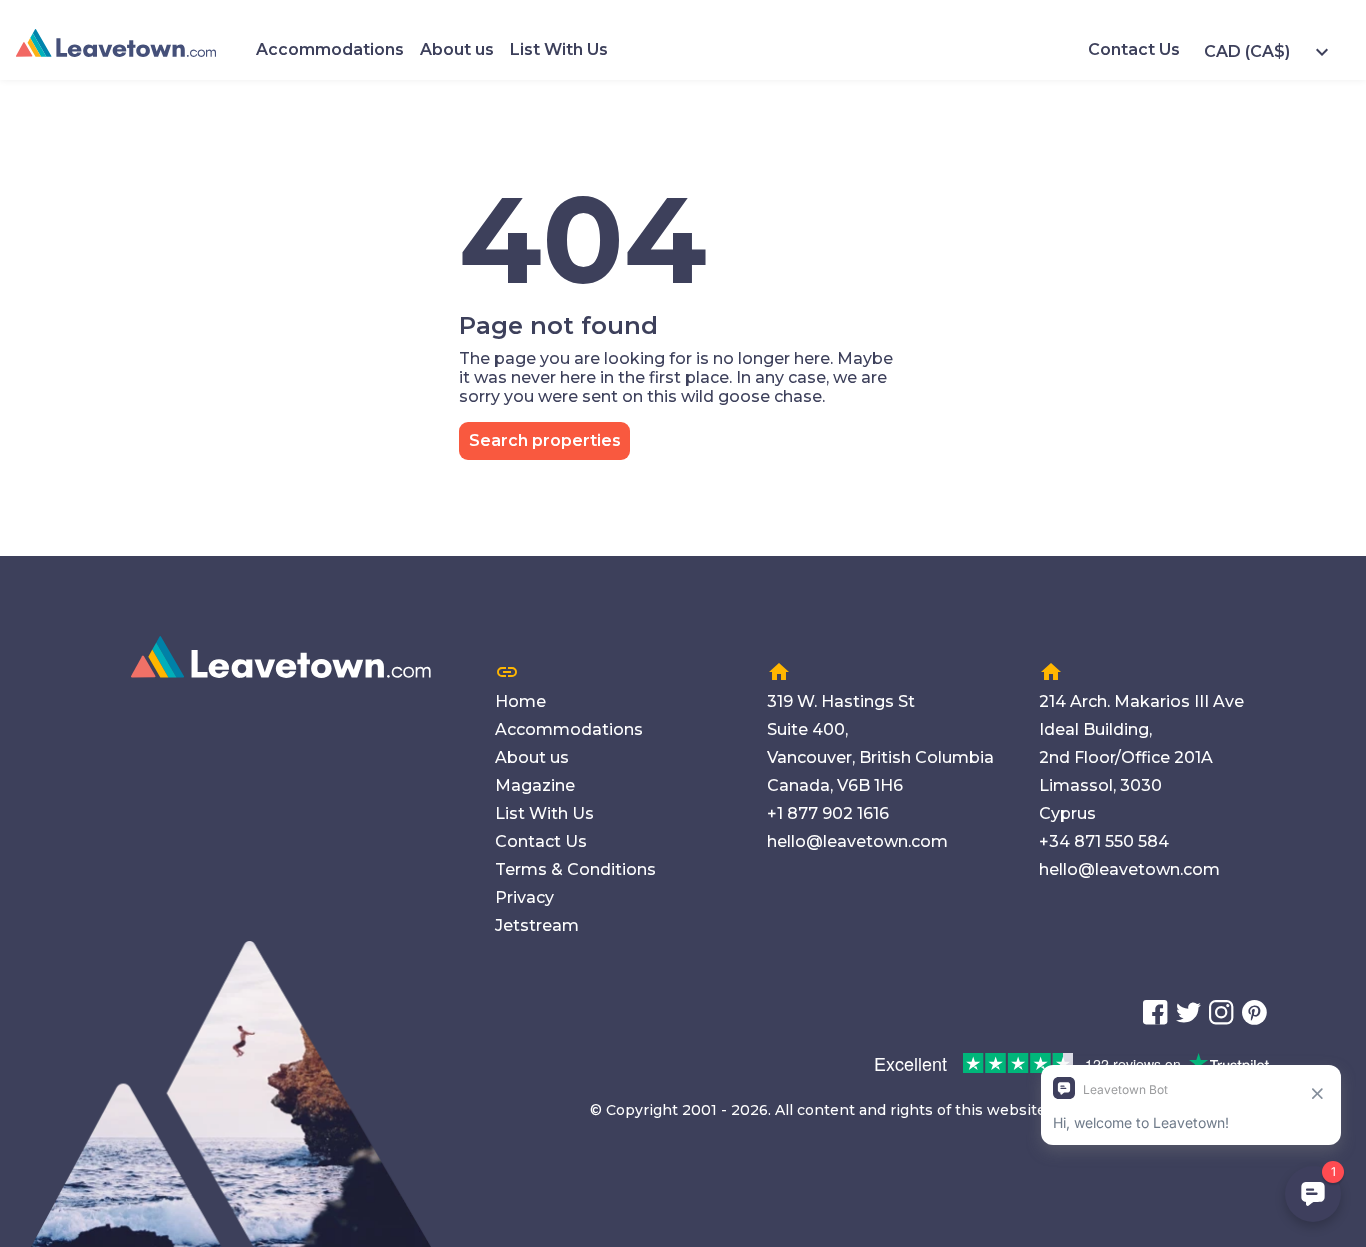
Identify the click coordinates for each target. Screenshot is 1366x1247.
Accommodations (330, 49)
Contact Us (1134, 49)
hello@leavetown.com (857, 841)
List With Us (559, 49)
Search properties (545, 440)
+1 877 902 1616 (828, 813)
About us (457, 49)
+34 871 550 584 (1104, 841)
